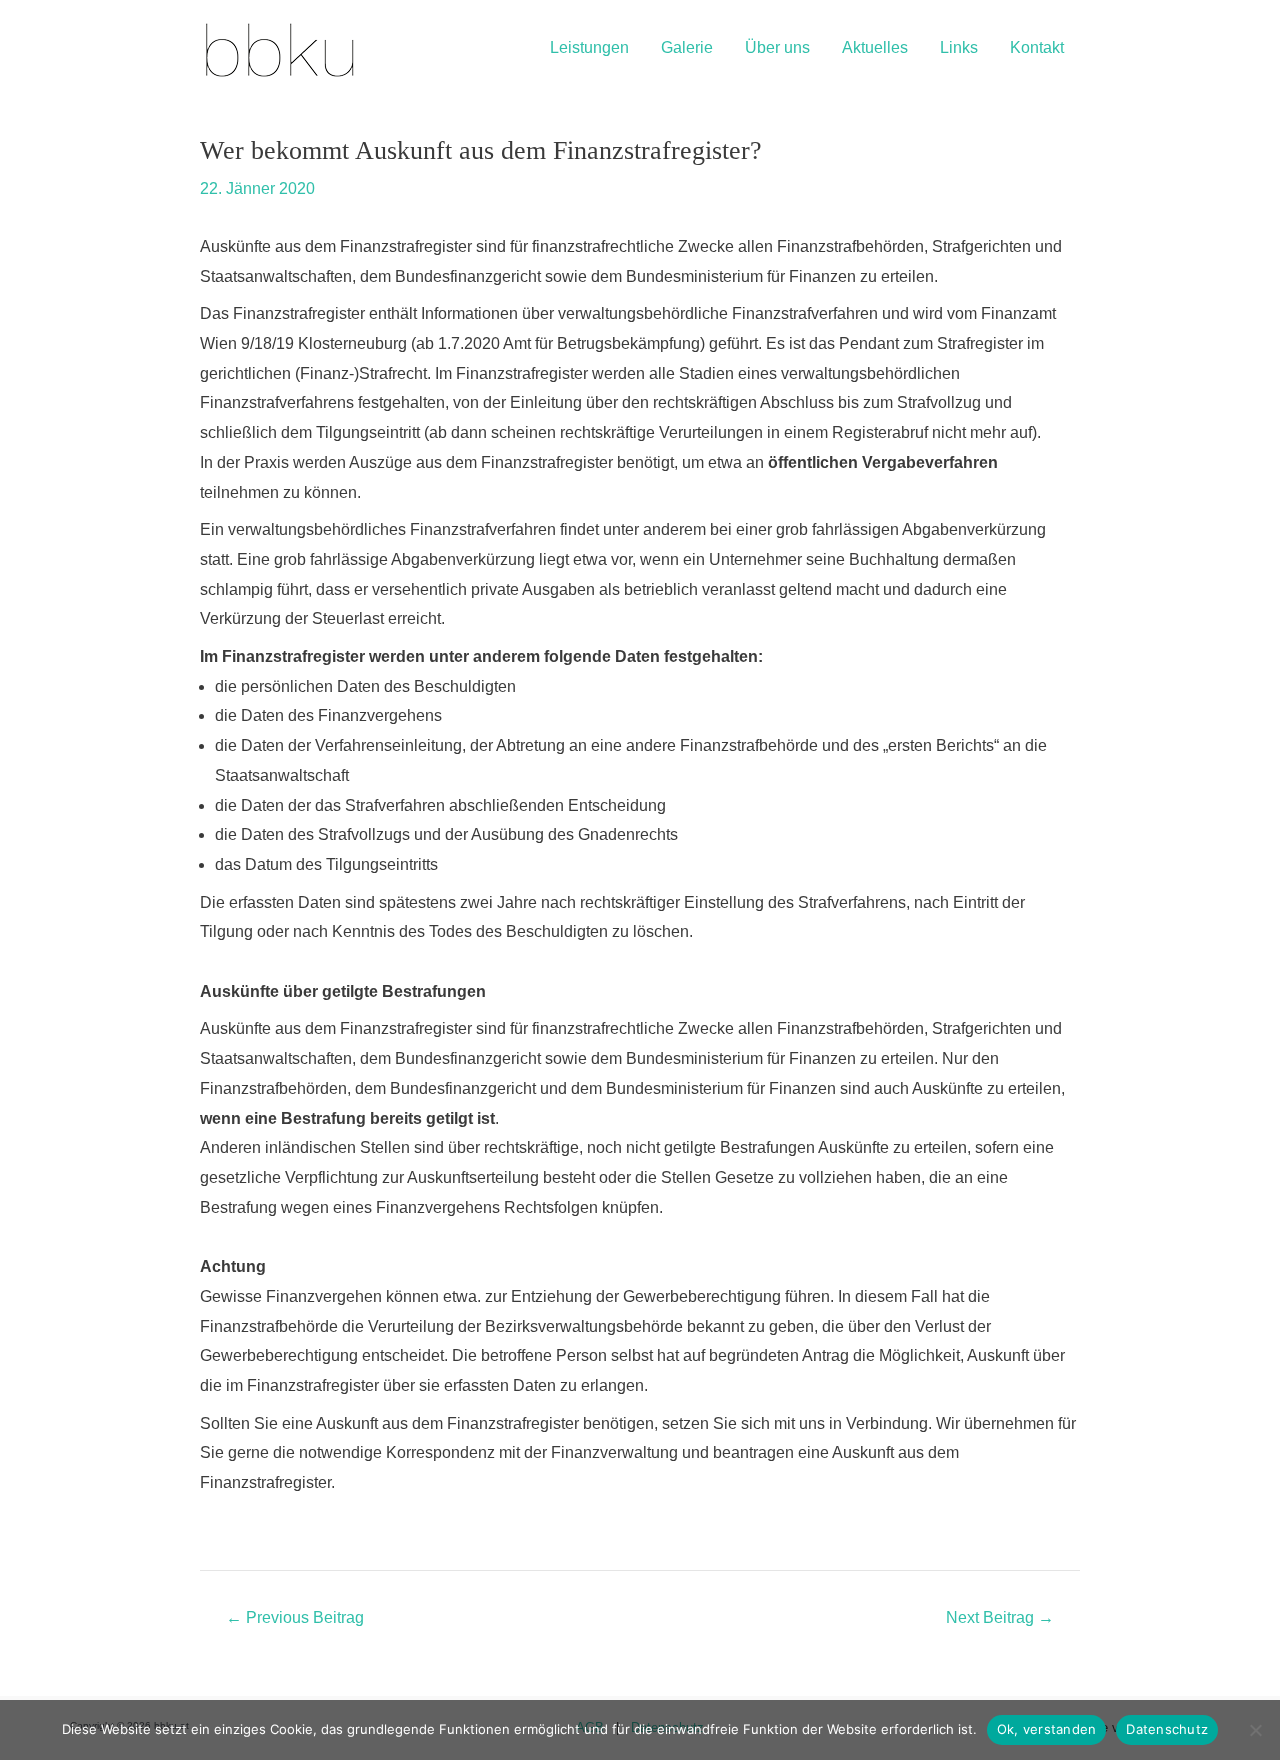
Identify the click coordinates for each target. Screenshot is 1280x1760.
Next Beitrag (1000, 1618)
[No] (1255, 1730)
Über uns (777, 47)
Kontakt (1037, 47)
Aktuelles (875, 47)
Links (959, 47)
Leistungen (589, 47)
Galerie (687, 47)
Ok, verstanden (1047, 1729)
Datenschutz (1167, 1729)
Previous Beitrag (295, 1618)
